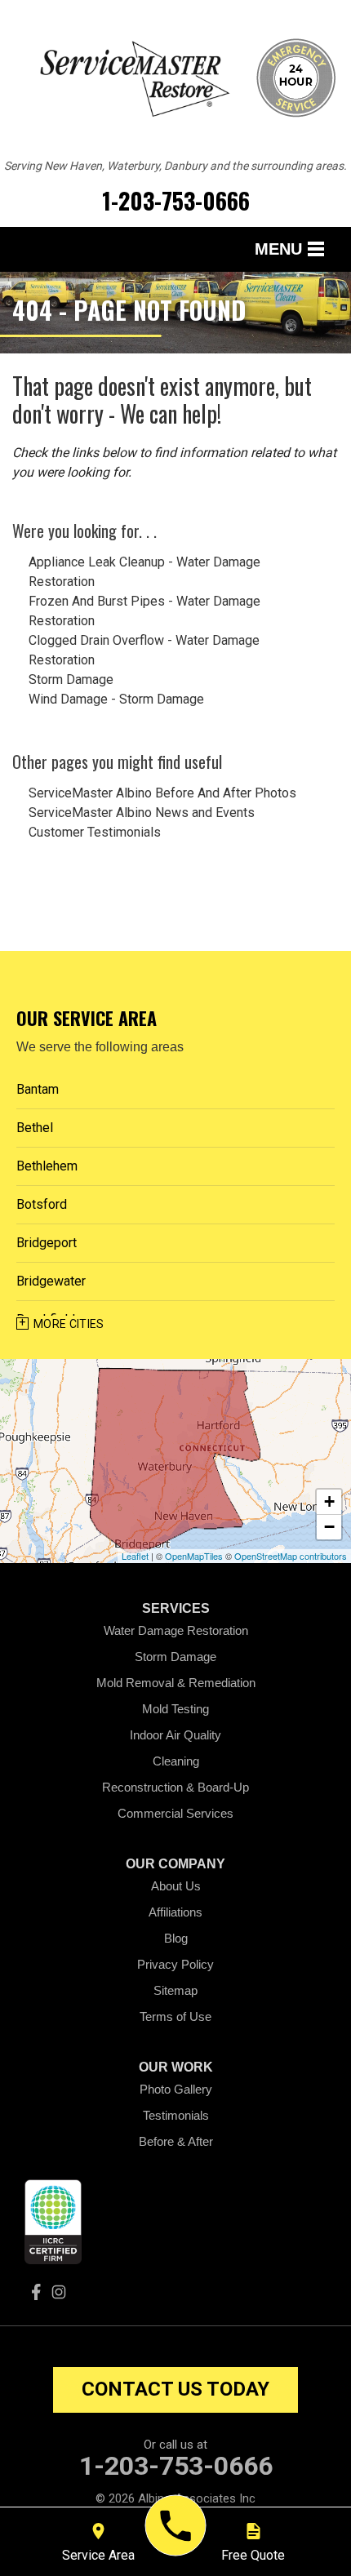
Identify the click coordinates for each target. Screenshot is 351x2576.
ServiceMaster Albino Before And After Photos (162, 793)
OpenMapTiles (194, 1556)
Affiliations (175, 1912)
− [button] (329, 1527)
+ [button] (329, 1501)
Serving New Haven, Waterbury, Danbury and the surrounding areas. (175, 166)
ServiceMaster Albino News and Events (142, 813)
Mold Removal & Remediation (176, 1683)
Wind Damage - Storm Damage (116, 699)
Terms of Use (175, 2016)
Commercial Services (175, 1813)
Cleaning (176, 1761)
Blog (176, 1938)
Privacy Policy (175, 1964)
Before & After (176, 2141)
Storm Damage (71, 680)
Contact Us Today (175, 2389)
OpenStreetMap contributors (291, 1556)
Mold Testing (175, 1709)
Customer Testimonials (95, 832)
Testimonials (176, 2115)
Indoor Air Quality (175, 1735)
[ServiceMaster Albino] (176, 2526)
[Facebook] (36, 2292)
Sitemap (175, 1990)
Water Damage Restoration (176, 1630)
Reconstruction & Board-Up (175, 1787)
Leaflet (135, 1556)
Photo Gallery (176, 2089)
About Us (176, 1886)
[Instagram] (59, 2292)
